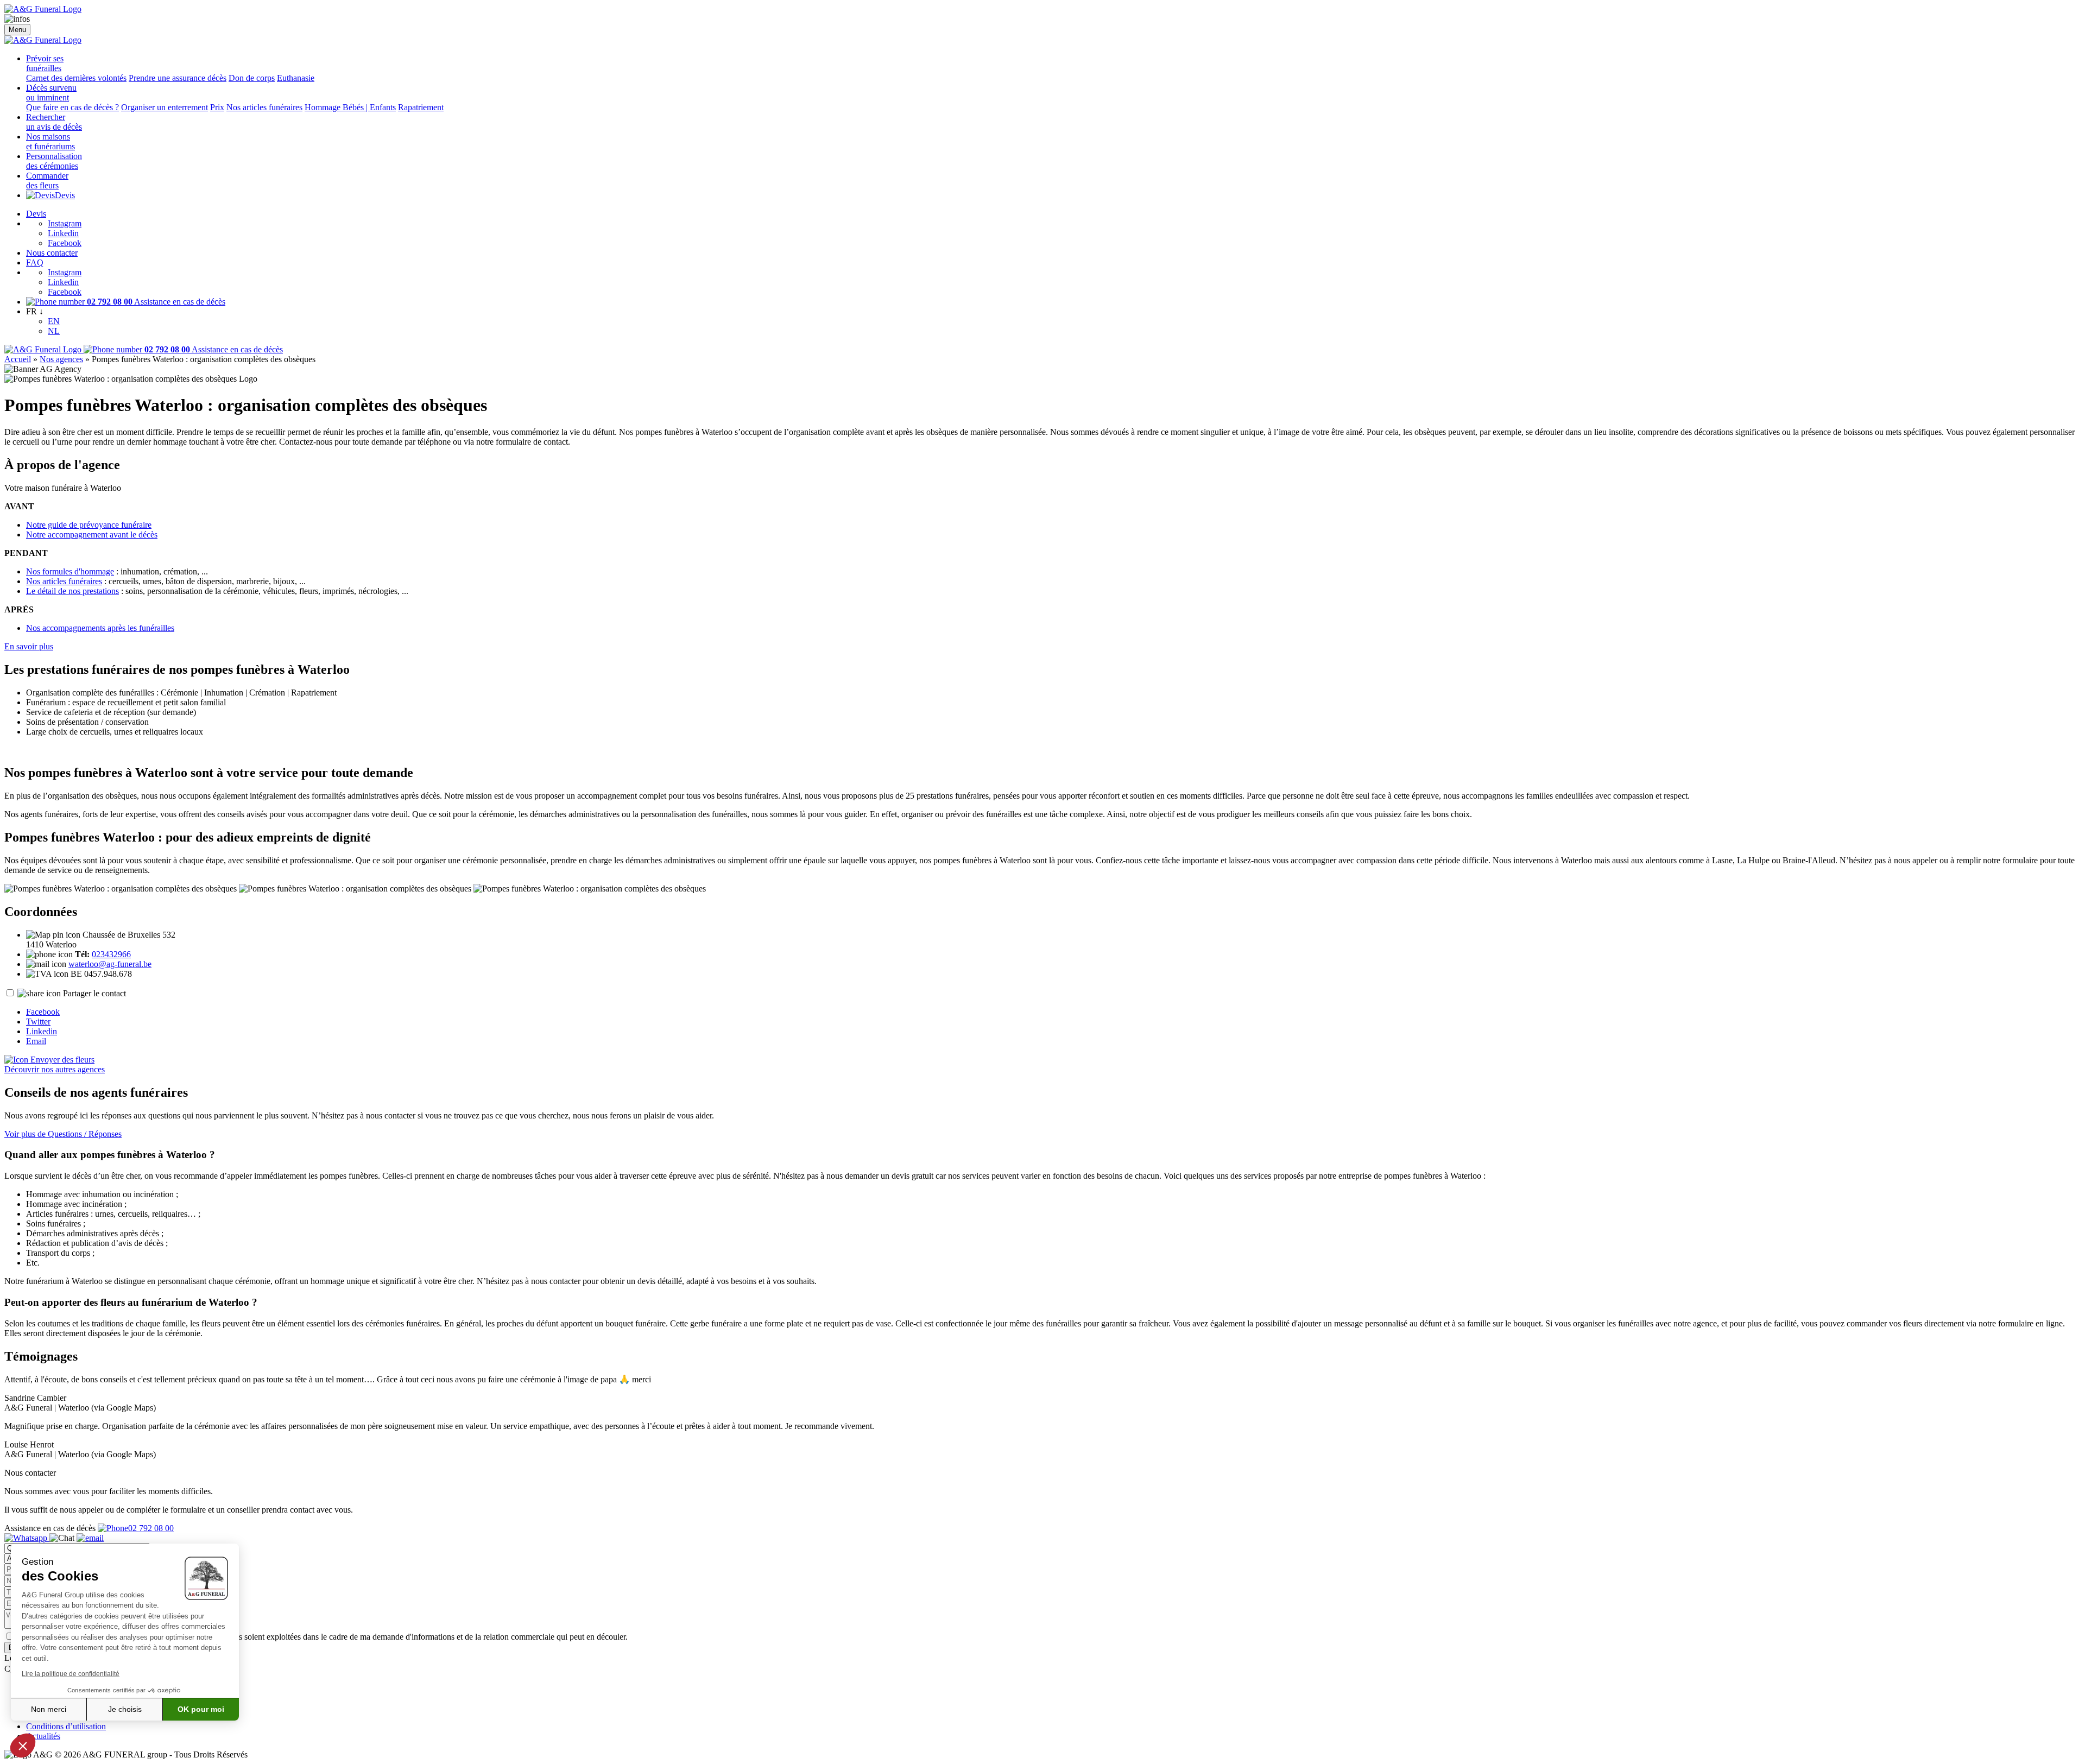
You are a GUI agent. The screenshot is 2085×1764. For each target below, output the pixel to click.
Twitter (38, 1022)
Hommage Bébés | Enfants (350, 107)
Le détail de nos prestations (72, 591)
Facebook (65, 243)
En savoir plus (29, 646)
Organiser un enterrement (165, 107)
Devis (65, 195)
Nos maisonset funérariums (50, 141)
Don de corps (252, 78)
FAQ (35, 263)
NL (54, 331)
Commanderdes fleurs (47, 181)
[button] (23, 1746)
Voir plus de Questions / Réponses (63, 1134)
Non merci (49, 1709)
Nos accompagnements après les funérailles (100, 628)
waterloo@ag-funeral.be (110, 964)
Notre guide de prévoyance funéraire (89, 525)
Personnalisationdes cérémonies (54, 161)
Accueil (18, 359)
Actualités (43, 1736)
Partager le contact (94, 993)
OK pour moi (201, 1709)
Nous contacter (52, 253)
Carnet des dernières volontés (76, 78)
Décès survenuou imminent (51, 93)
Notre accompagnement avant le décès (92, 535)
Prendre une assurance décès (178, 78)
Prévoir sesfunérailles (45, 63)
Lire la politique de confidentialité (71, 1674)
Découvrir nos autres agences (55, 1069)
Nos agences (61, 359)
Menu (17, 30)
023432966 (111, 954)
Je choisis (125, 1709)
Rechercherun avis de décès (54, 122)
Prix (217, 107)
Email (36, 1041)
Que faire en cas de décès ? (72, 107)
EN (54, 321)
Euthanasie (296, 78)
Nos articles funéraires (264, 107)
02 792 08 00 (151, 1528)
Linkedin (63, 233)
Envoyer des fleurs (61, 1060)
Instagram (65, 223)
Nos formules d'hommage (70, 571)
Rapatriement (421, 107)
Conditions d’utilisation (66, 1726)
